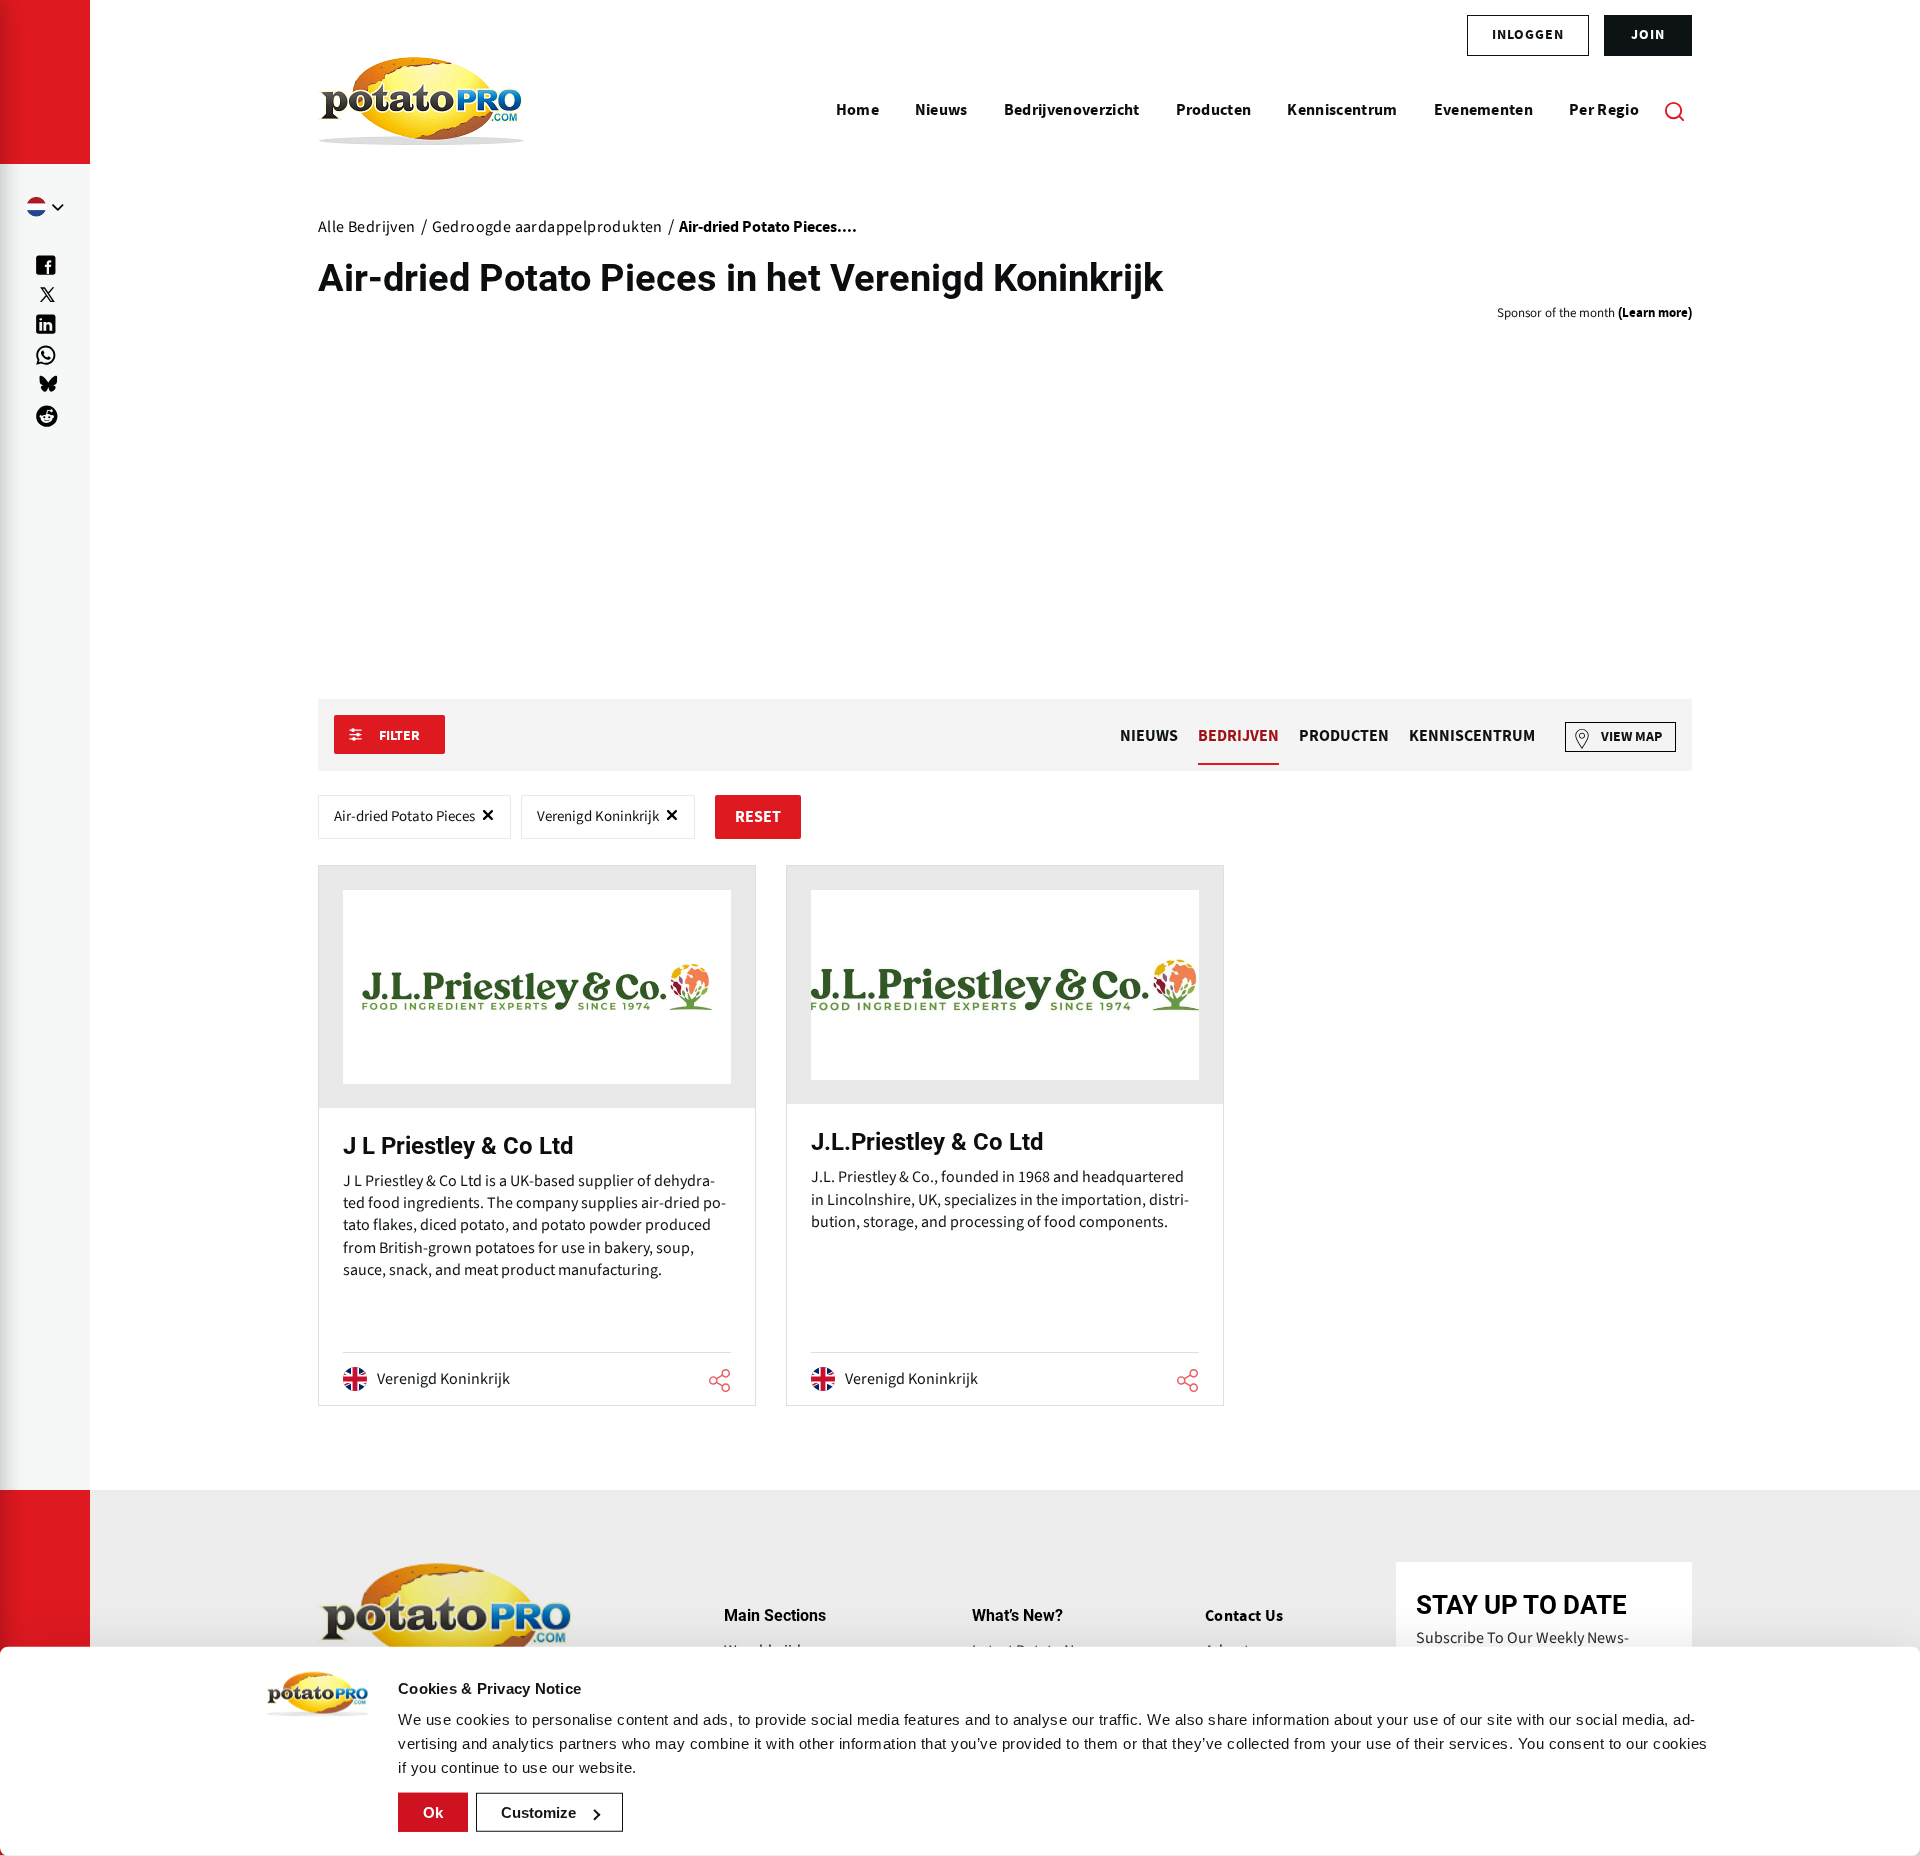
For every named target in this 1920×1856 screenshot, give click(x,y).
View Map (1631, 737)
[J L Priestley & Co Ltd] (537, 1135)
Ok (433, 1812)
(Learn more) (1655, 313)
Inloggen (1528, 35)
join (1648, 35)
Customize (538, 1812)
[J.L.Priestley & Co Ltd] (1005, 1135)
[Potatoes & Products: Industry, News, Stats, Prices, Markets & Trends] (421, 110)
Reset (758, 817)
